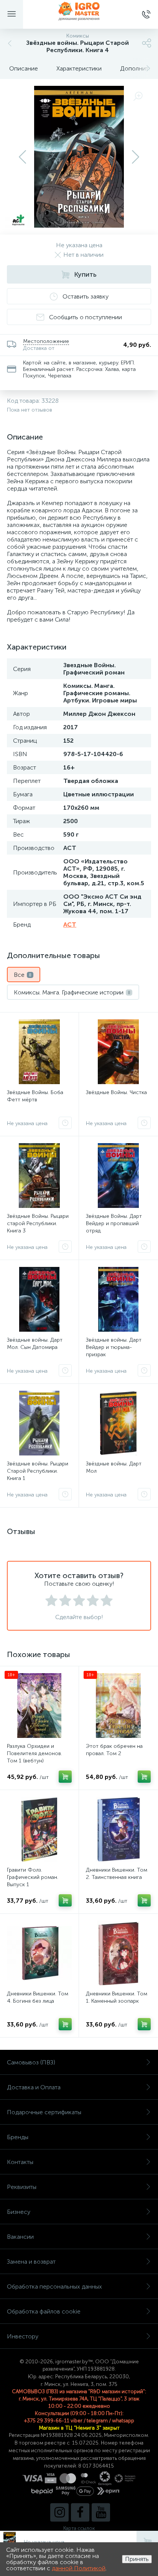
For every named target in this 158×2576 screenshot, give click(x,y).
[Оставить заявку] (65, 1123)
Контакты (20, 2162)
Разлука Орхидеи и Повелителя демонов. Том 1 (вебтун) (35, 1753)
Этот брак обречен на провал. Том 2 (114, 1750)
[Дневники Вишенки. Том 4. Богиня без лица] (39, 1953)
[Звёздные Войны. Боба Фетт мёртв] (39, 1052)
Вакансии (20, 2237)
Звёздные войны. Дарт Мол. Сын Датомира (35, 1344)
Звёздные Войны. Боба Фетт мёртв (35, 1096)
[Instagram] (59, 2512)
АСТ (70, 925)
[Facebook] (80, 2512)
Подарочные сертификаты (44, 2112)
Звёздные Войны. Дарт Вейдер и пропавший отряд (114, 1223)
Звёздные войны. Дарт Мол (114, 1467)
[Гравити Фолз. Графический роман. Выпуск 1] (39, 1829)
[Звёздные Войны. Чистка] (118, 1052)
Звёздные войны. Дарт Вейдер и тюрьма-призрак (114, 1347)
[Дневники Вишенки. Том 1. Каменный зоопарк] (118, 1953)
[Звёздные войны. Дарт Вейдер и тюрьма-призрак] (118, 1299)
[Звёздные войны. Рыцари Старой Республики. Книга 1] (39, 1423)
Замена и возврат (31, 2262)
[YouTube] (101, 2512)
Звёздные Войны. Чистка (116, 1092)
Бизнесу (19, 2212)
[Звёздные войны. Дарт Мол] (118, 1423)
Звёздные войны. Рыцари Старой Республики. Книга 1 (38, 1471)
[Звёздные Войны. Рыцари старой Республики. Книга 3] (39, 1176)
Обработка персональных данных (54, 2286)
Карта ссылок (79, 2528)
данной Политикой (79, 2568)
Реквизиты (22, 2187)
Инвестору (23, 2336)
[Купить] (65, 1777)
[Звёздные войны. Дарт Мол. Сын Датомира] (39, 1299)
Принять (137, 2559)
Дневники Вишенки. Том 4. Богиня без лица (38, 1997)
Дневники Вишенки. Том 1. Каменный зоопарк (117, 1997)
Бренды (18, 2137)
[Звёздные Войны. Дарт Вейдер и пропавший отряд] (118, 1176)
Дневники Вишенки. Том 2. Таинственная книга (117, 1874)
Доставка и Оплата (34, 2087)
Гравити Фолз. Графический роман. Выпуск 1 (33, 1877)
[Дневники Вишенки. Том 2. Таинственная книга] (118, 1829)
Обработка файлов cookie (44, 2311)
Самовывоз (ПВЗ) (31, 2062)
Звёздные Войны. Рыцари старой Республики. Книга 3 (38, 1223)
